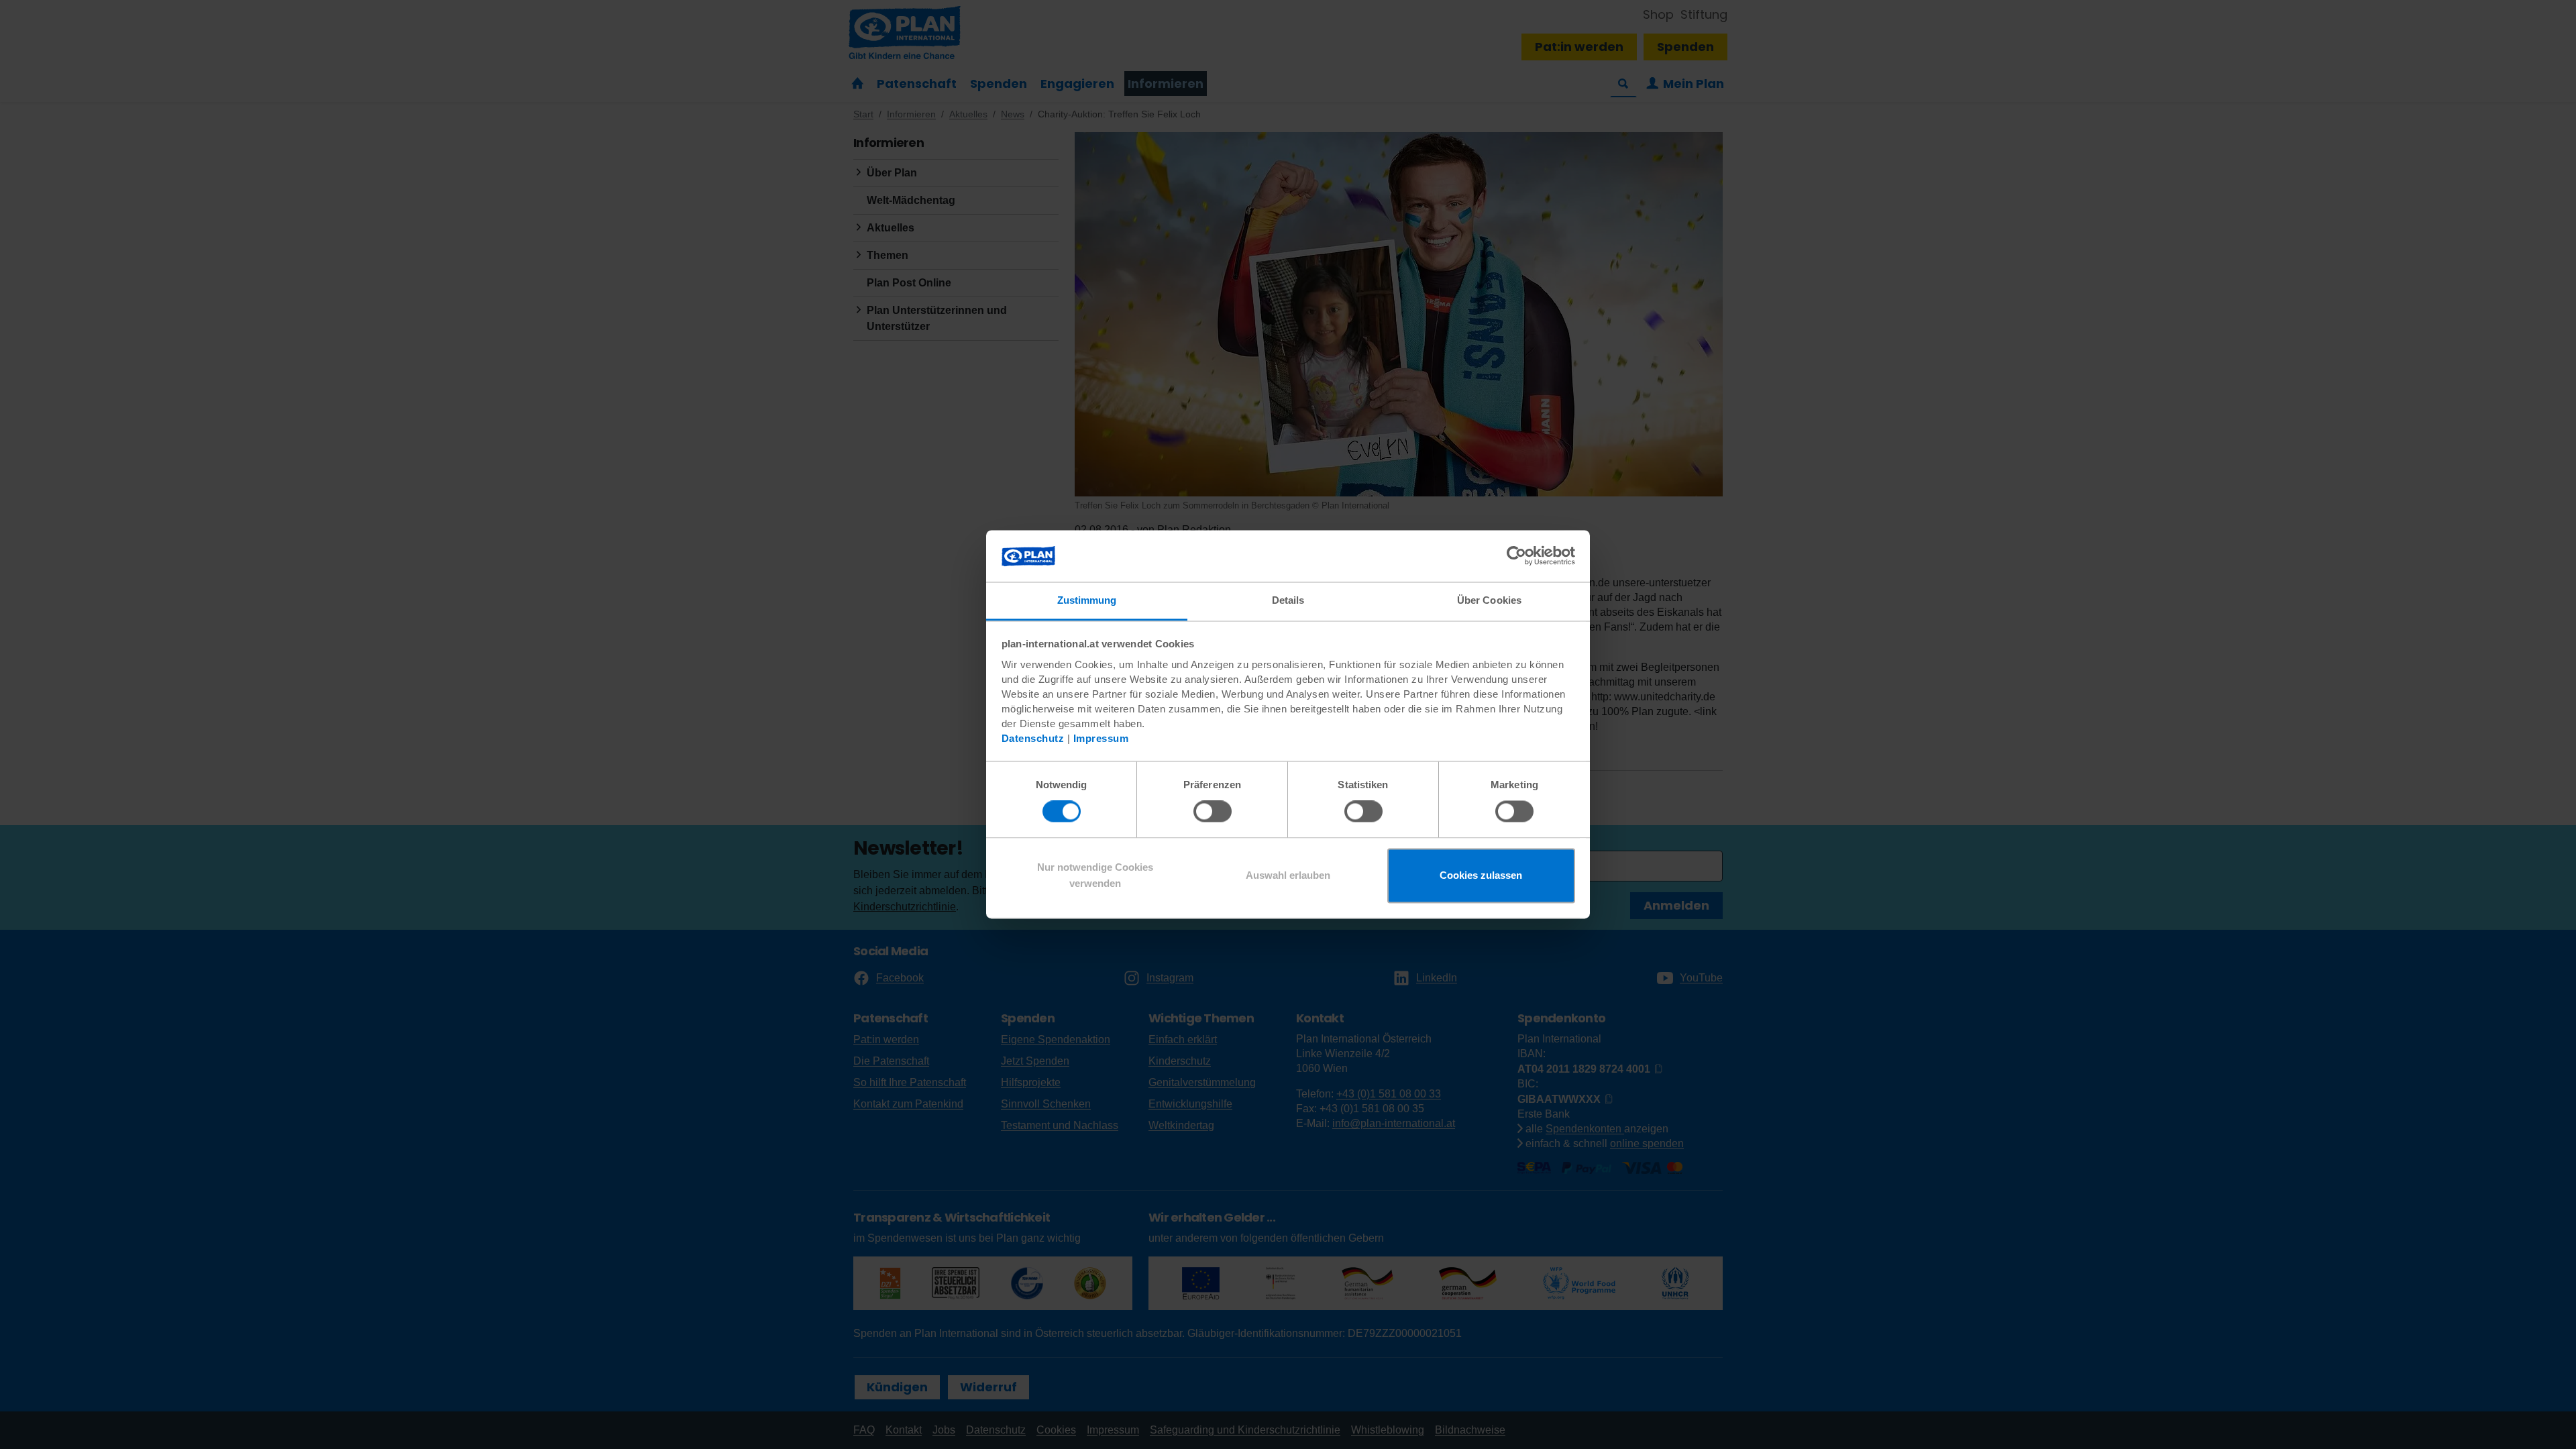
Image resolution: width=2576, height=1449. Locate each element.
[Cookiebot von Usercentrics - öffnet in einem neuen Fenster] (1516, 556)
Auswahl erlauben (1288, 875)
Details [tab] (1288, 600)
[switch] (1213, 812)
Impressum (1101, 738)
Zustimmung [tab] (1087, 600)
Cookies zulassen (1481, 875)
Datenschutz (1033, 738)
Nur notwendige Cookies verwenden (1095, 875)
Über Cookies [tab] (1489, 600)
